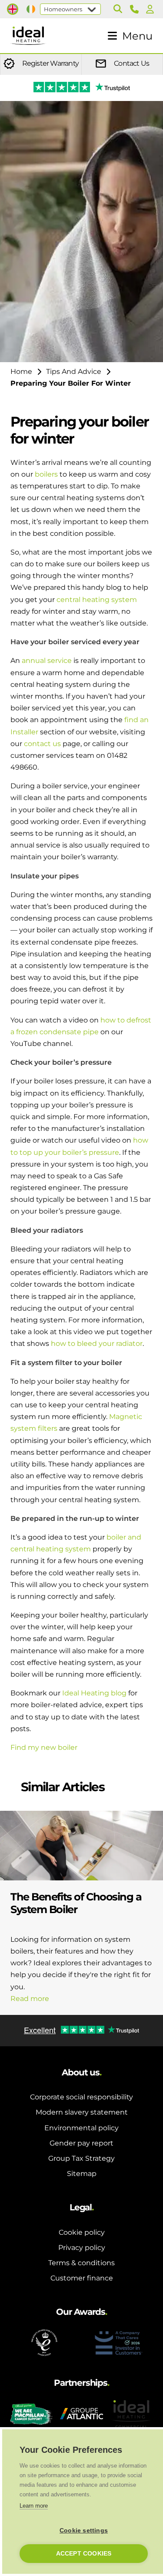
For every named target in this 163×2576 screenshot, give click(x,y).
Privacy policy (82, 2248)
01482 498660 (136, 9)
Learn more (34, 2506)
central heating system (97, 600)
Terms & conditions (81, 2263)
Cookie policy (82, 2232)
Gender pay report (81, 2143)
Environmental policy (81, 2128)
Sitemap (82, 2174)
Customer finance (82, 2278)
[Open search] (118, 9)
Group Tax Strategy (81, 2158)
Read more (30, 1999)
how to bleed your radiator (97, 1343)
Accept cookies (84, 2554)
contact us (42, 744)
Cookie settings (84, 2531)
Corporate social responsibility (81, 2097)
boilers (46, 474)
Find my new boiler (44, 1747)
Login (152, 9)
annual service (47, 661)
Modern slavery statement (82, 2112)
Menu (137, 36)
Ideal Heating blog (94, 1693)
